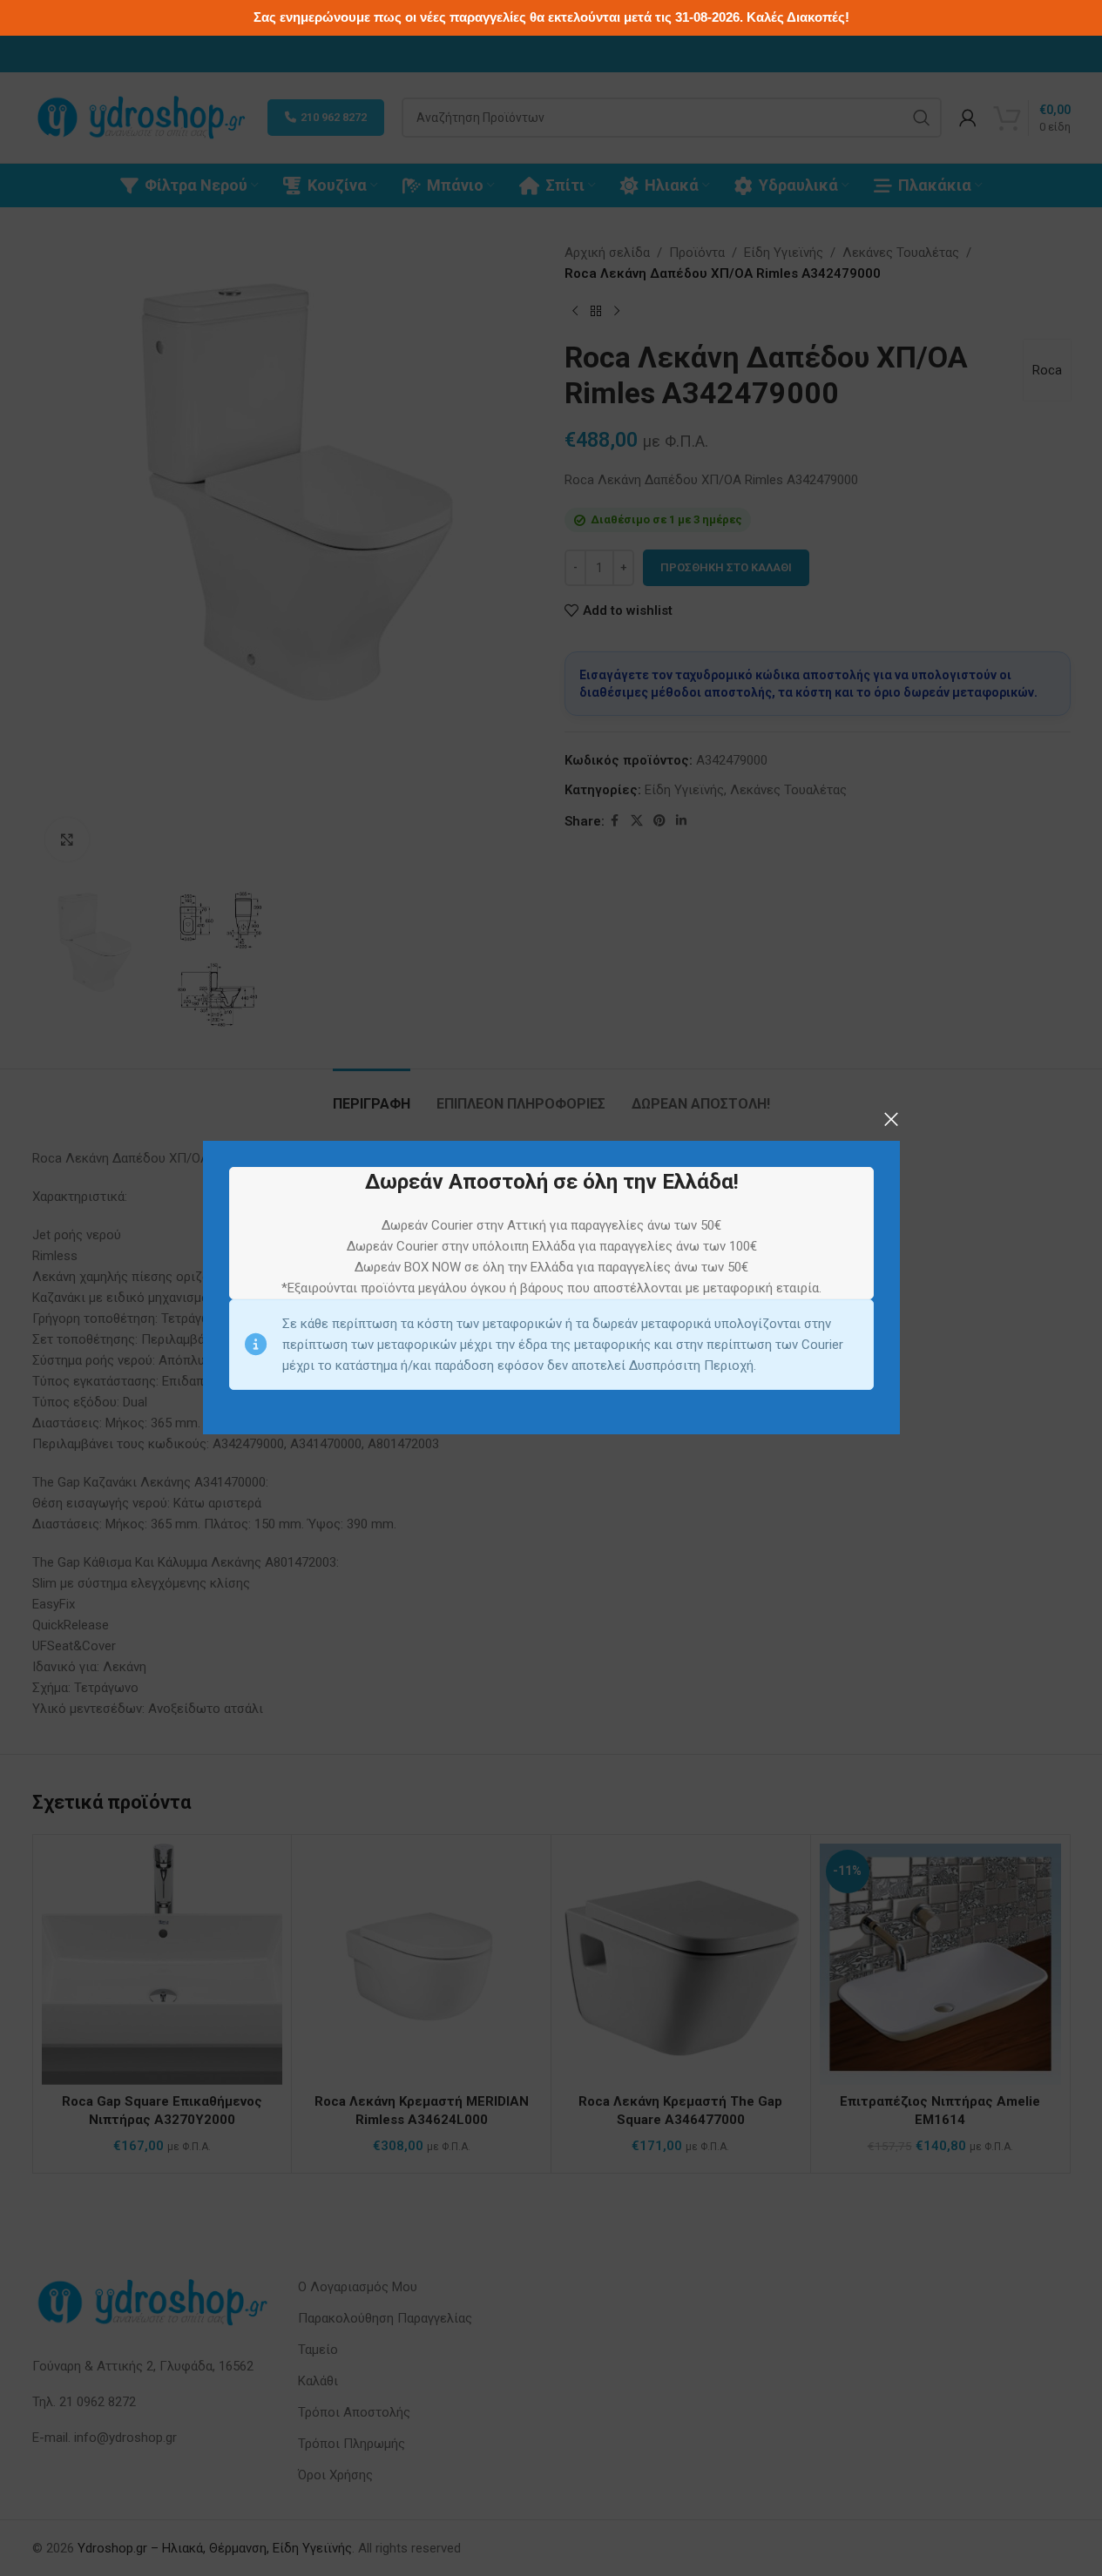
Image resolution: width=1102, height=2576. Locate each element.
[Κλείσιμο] (891, 1119)
